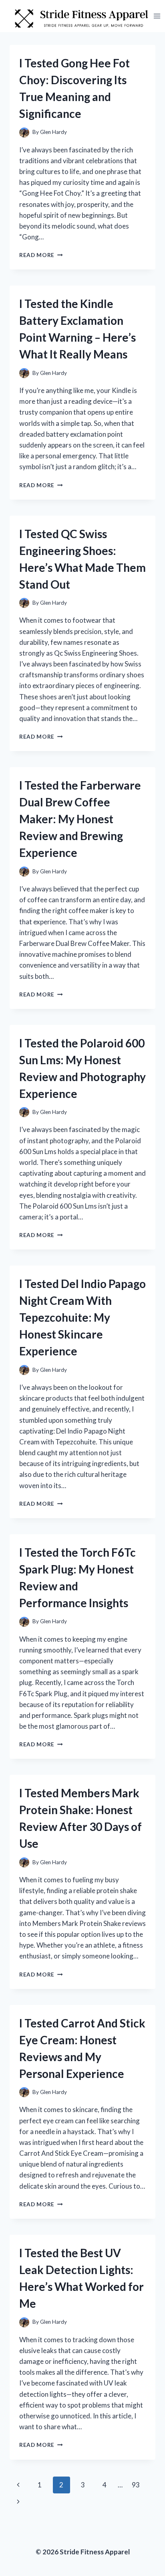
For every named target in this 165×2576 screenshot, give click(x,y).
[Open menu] (157, 16)
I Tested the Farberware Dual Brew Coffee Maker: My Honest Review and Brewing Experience (80, 819)
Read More (41, 255)
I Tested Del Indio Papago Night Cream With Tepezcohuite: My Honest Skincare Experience (82, 1317)
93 (136, 2485)
